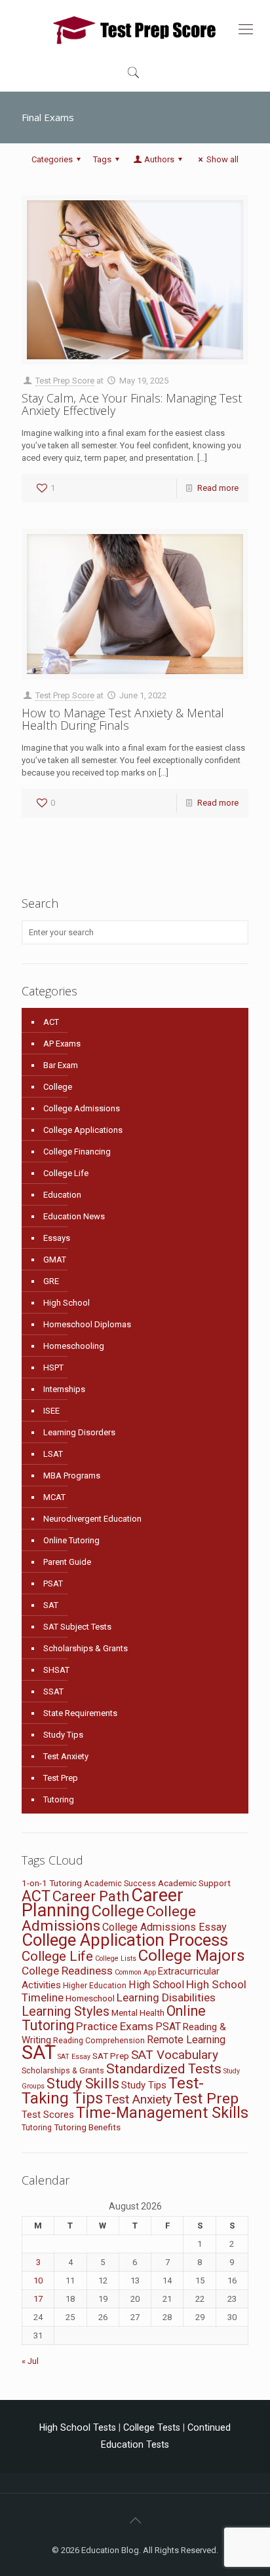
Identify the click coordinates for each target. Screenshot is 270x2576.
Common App (135, 1972)
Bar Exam (61, 1065)
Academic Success (120, 1883)
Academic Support (194, 1883)
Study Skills (83, 2084)
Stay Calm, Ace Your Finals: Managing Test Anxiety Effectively (132, 404)
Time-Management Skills (162, 2113)
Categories (52, 159)
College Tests (152, 2427)
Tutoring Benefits (87, 2127)
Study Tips (63, 1735)
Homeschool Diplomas (87, 1324)
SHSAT (56, 1670)
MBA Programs (72, 1476)
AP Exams (62, 1044)
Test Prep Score (65, 381)
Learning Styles (66, 2011)
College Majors (192, 1955)
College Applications (83, 1130)
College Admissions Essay (164, 1927)
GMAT (55, 1260)
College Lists (116, 1959)
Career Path (91, 1896)
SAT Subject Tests (77, 1627)
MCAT (54, 1497)
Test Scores (48, 2115)
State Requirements (80, 1713)
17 (38, 2299)
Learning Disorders (79, 1432)
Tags (102, 159)
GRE (51, 1281)
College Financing (77, 1152)
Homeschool (90, 1998)
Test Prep (61, 1778)
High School (67, 1303)
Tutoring (59, 1799)
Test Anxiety (66, 1756)
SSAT (53, 1691)
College (58, 1087)
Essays (57, 1238)
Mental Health (138, 2012)
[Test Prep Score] (135, 29)
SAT (51, 1605)
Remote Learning (186, 2040)
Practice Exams (115, 2026)
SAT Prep (111, 2056)
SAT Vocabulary (175, 2055)
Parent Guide (67, 1562)
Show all (222, 159)
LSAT (53, 1454)
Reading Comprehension (99, 2040)
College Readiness (67, 1971)
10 (38, 2281)
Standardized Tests (164, 2069)
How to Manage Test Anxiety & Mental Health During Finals (123, 719)
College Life (66, 1173)
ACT (51, 1022)
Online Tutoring (71, 1540)
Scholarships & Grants (86, 1648)
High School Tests (78, 2427)
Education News (74, 1216)
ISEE (51, 1411)
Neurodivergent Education (92, 1519)
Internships (64, 1389)
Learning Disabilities (166, 1997)
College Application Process (125, 1940)
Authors (159, 159)
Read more (218, 488)
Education (62, 1195)
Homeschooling (74, 1346)
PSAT (53, 1583)
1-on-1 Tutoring (52, 1883)
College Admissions (82, 1108)
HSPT (53, 1368)
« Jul (30, 2361)
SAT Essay (74, 2057)
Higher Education (95, 1985)
